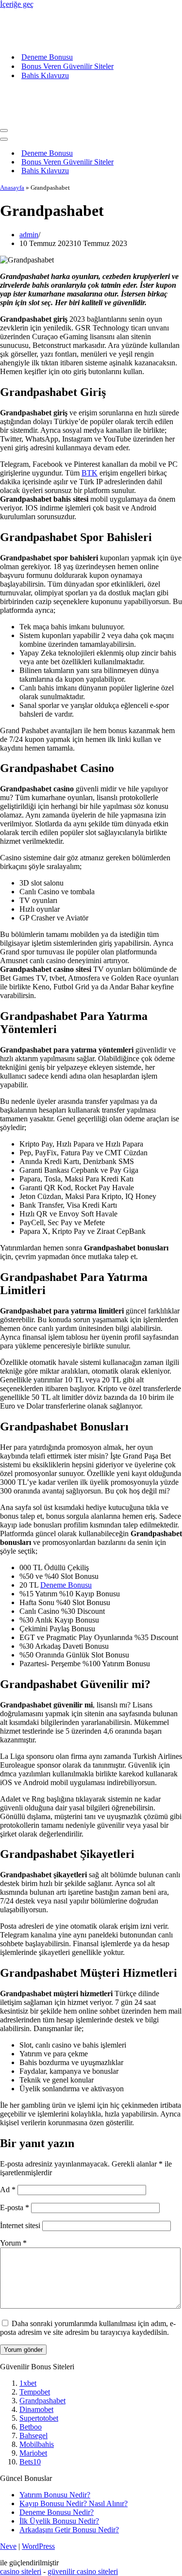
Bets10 (30, 2462)
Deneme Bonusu (47, 57)
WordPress (38, 2546)
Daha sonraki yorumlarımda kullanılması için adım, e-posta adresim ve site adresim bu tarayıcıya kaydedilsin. (88, 2328)
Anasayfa (12, 188)
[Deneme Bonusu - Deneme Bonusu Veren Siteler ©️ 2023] (91, 27)
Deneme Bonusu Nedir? (57, 2512)
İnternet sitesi (20, 2225)
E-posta (15, 2207)
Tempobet (35, 2392)
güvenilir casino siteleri (83, 2571)
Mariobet (33, 2453)
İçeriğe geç (17, 4)
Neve (8, 2546)
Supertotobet (39, 2418)
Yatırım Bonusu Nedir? (55, 2495)
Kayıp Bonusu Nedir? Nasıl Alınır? (74, 2503)
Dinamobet (36, 2409)
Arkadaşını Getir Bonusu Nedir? (69, 2530)
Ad (8, 2190)
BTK (90, 473)
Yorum (13, 2243)
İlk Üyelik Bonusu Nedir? (59, 2521)
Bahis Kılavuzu (45, 75)
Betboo (31, 2427)
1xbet (28, 2383)
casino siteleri (21, 2571)
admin (29, 235)
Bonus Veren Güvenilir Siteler (67, 66)
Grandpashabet (42, 2401)
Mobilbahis (37, 2444)
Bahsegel (33, 2436)
